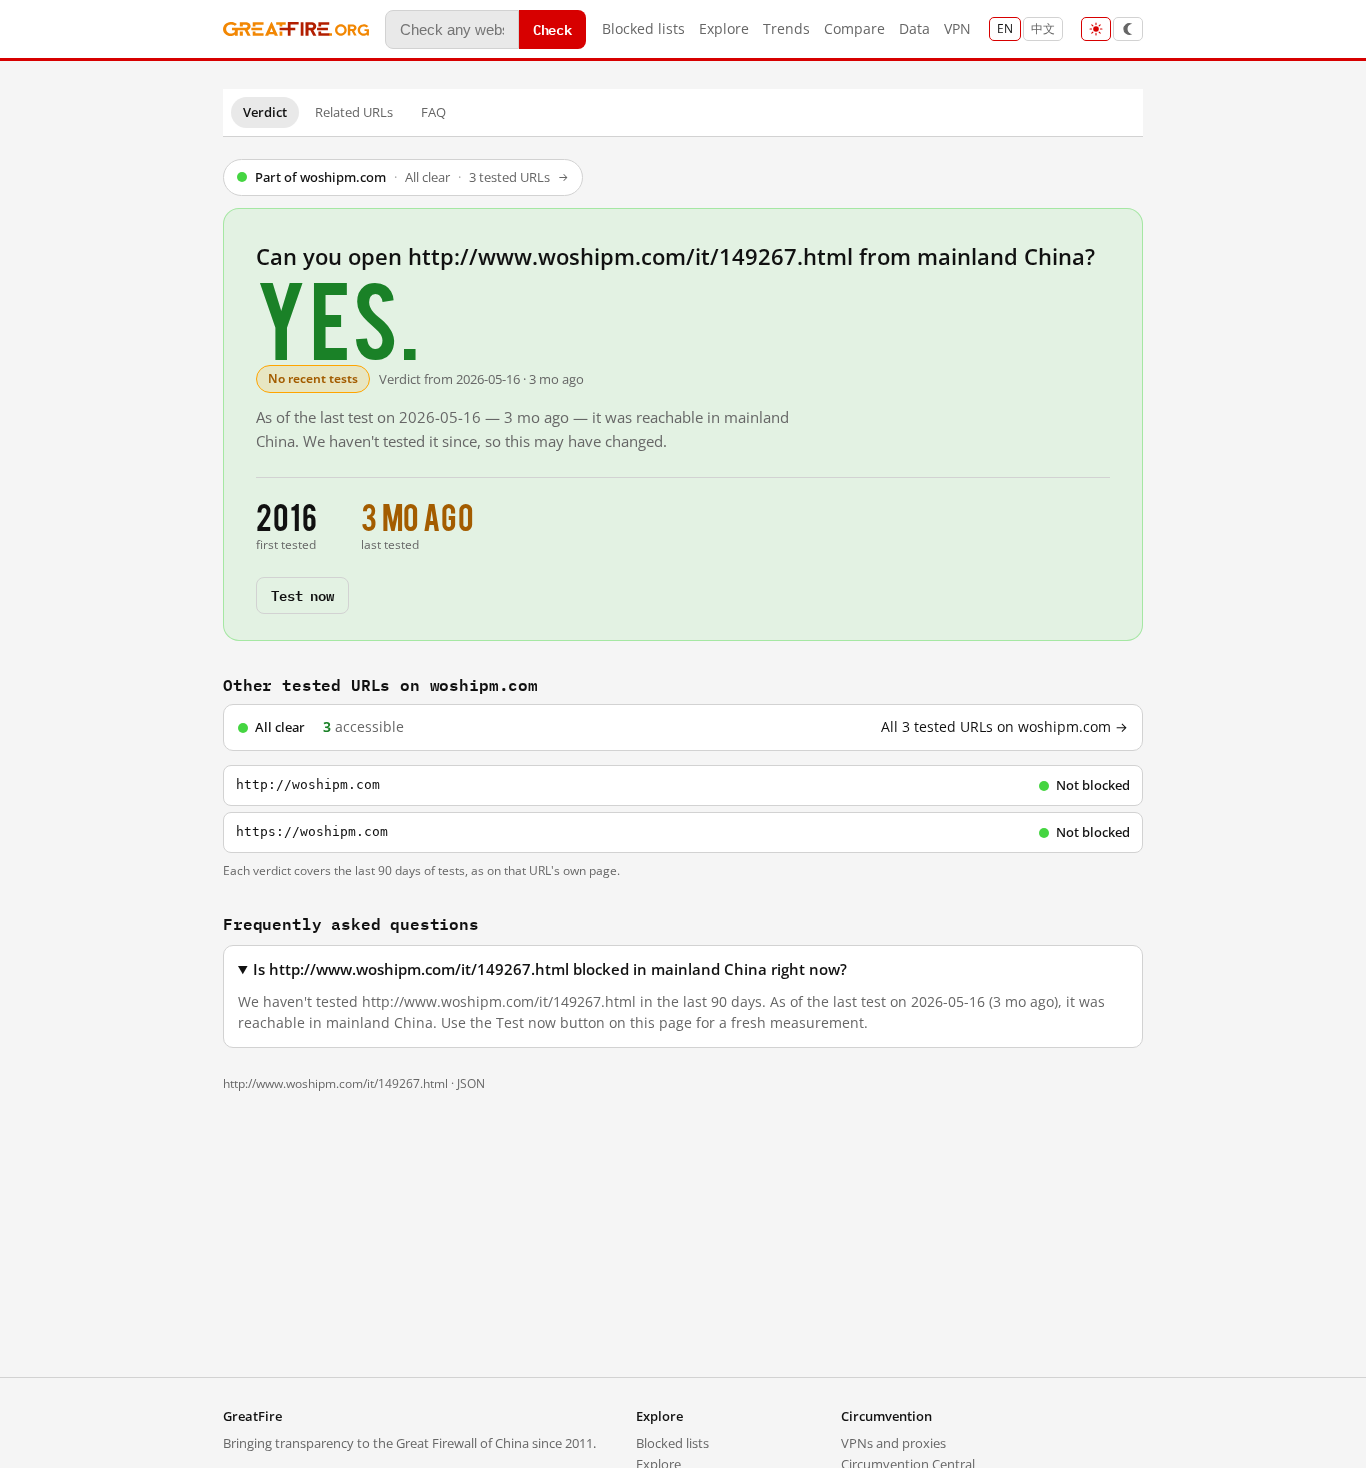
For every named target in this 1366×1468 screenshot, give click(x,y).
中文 (1043, 28)
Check (552, 28)
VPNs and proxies (893, 1443)
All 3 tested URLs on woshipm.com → (1004, 727)
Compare (854, 28)
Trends (786, 28)
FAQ (433, 112)
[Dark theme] (1128, 29)
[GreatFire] (296, 29)
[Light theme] (1096, 29)
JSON (471, 1083)
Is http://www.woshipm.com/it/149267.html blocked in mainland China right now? (550, 969)
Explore (724, 28)
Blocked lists (643, 28)
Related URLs (354, 112)
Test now (302, 594)
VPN (957, 28)
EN (1005, 28)
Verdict (265, 112)
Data (914, 28)
